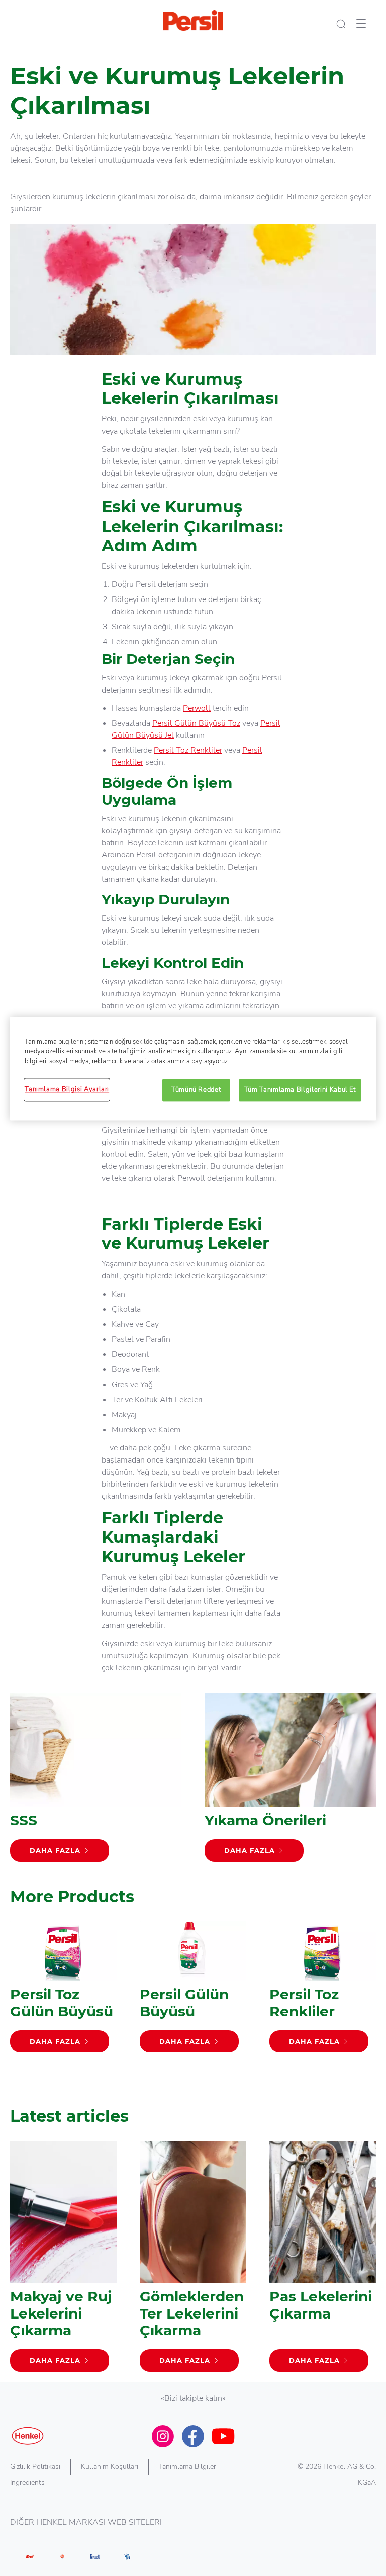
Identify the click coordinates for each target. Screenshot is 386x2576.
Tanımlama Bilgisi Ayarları (67, 1090)
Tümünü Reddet (196, 1090)
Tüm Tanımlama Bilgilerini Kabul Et (300, 1090)
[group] (193, 2006)
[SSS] (96, 1782)
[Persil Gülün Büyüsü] (193, 1992)
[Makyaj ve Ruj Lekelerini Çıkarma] (63, 2262)
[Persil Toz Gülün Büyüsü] (63, 1992)
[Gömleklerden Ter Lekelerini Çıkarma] (193, 2262)
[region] (193, 1068)
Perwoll (197, 708)
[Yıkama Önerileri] (290, 1782)
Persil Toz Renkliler (188, 750)
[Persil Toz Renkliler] (323, 1992)
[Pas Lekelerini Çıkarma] (323, 2262)
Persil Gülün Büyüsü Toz (196, 723)
